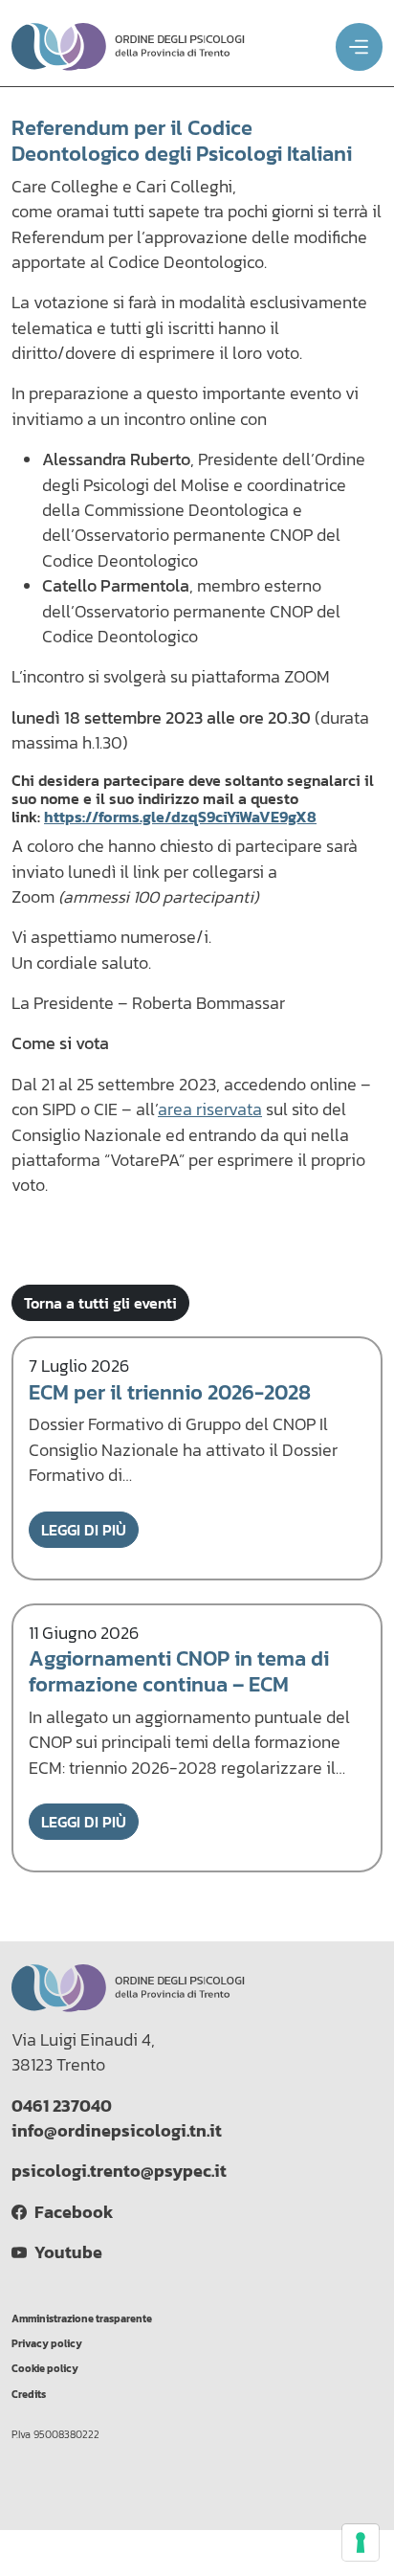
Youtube (65, 2252)
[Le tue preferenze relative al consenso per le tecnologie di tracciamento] (361, 2542)
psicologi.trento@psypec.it (119, 2171)
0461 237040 (62, 2106)
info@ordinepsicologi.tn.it (117, 2131)
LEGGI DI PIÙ (84, 1530)
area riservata (210, 1109)
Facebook (70, 2212)
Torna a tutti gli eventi (100, 1303)
